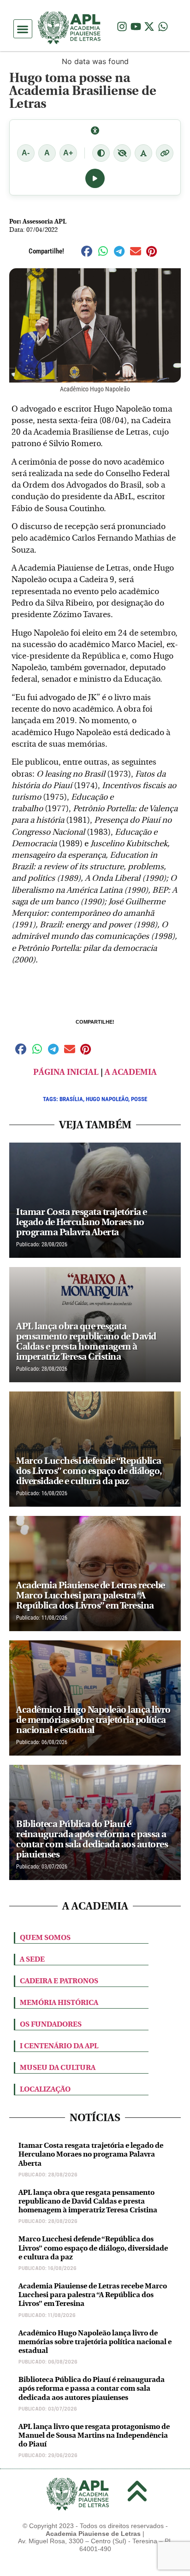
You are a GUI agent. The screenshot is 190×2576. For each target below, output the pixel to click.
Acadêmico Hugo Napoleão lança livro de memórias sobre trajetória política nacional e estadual (95, 2342)
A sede (32, 1959)
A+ (68, 153)
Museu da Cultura (58, 2067)
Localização (45, 2089)
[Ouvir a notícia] (95, 178)
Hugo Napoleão (107, 1099)
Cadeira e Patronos (59, 1981)
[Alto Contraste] (101, 153)
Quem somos (45, 1937)
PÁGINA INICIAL (66, 1072)
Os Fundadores (51, 2024)
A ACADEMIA (131, 1072)
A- (26, 153)
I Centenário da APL (59, 2046)
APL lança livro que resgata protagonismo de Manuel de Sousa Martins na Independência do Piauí (94, 2435)
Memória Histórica (59, 2002)
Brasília (71, 1099)
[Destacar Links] (165, 153)
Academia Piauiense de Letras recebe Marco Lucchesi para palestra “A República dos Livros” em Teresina (93, 2295)
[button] (23, 29)
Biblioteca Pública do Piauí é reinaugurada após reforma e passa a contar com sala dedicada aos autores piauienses (92, 2388)
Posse (139, 1099)
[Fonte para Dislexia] (143, 153)
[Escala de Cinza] (122, 153)
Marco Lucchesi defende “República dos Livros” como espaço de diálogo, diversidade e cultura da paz (93, 2248)
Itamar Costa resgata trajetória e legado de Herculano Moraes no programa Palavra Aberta (91, 2154)
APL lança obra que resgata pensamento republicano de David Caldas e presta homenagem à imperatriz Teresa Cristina (88, 2201)
